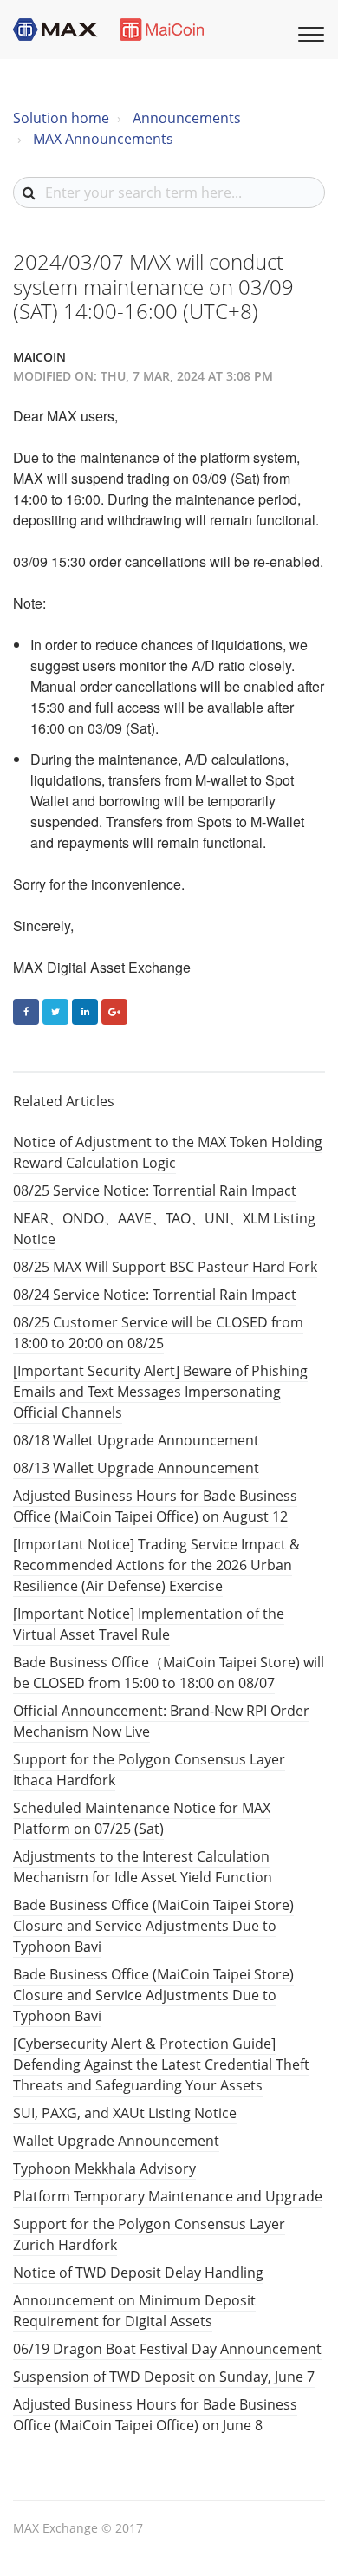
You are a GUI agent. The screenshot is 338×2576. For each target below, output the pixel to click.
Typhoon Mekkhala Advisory (104, 2168)
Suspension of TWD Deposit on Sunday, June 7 (164, 2377)
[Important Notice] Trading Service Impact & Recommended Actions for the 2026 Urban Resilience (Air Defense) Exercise (156, 1565)
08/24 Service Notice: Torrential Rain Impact (155, 1295)
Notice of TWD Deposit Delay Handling (138, 2273)
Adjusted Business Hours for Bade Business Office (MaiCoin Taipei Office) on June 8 (155, 2415)
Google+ (114, 1012)
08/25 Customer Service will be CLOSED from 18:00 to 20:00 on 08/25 (158, 1333)
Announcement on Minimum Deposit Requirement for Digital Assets (134, 2311)
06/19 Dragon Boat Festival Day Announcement (167, 2349)
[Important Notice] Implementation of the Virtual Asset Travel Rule (149, 1624)
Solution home (61, 118)
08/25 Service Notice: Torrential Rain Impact (155, 1190)
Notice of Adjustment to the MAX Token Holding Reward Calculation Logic (168, 1152)
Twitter (55, 1012)
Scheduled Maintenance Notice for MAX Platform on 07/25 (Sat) (142, 1818)
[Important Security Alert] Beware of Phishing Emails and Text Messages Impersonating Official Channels (160, 1392)
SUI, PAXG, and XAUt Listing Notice (125, 2113)
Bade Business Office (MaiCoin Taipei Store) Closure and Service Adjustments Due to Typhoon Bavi (153, 1926)
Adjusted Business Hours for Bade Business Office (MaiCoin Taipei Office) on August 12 (155, 1506)
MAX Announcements (103, 139)
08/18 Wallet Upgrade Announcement (136, 1440)
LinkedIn (85, 1012)
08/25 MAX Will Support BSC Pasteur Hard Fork (165, 1267)
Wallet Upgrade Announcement (116, 2141)
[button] (309, 32)
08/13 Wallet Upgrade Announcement (136, 1468)
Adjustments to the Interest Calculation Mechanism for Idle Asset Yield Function (143, 1867)
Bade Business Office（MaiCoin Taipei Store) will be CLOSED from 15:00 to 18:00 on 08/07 (169, 1673)
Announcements (187, 118)
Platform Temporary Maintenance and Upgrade (168, 2196)
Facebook (26, 1012)
